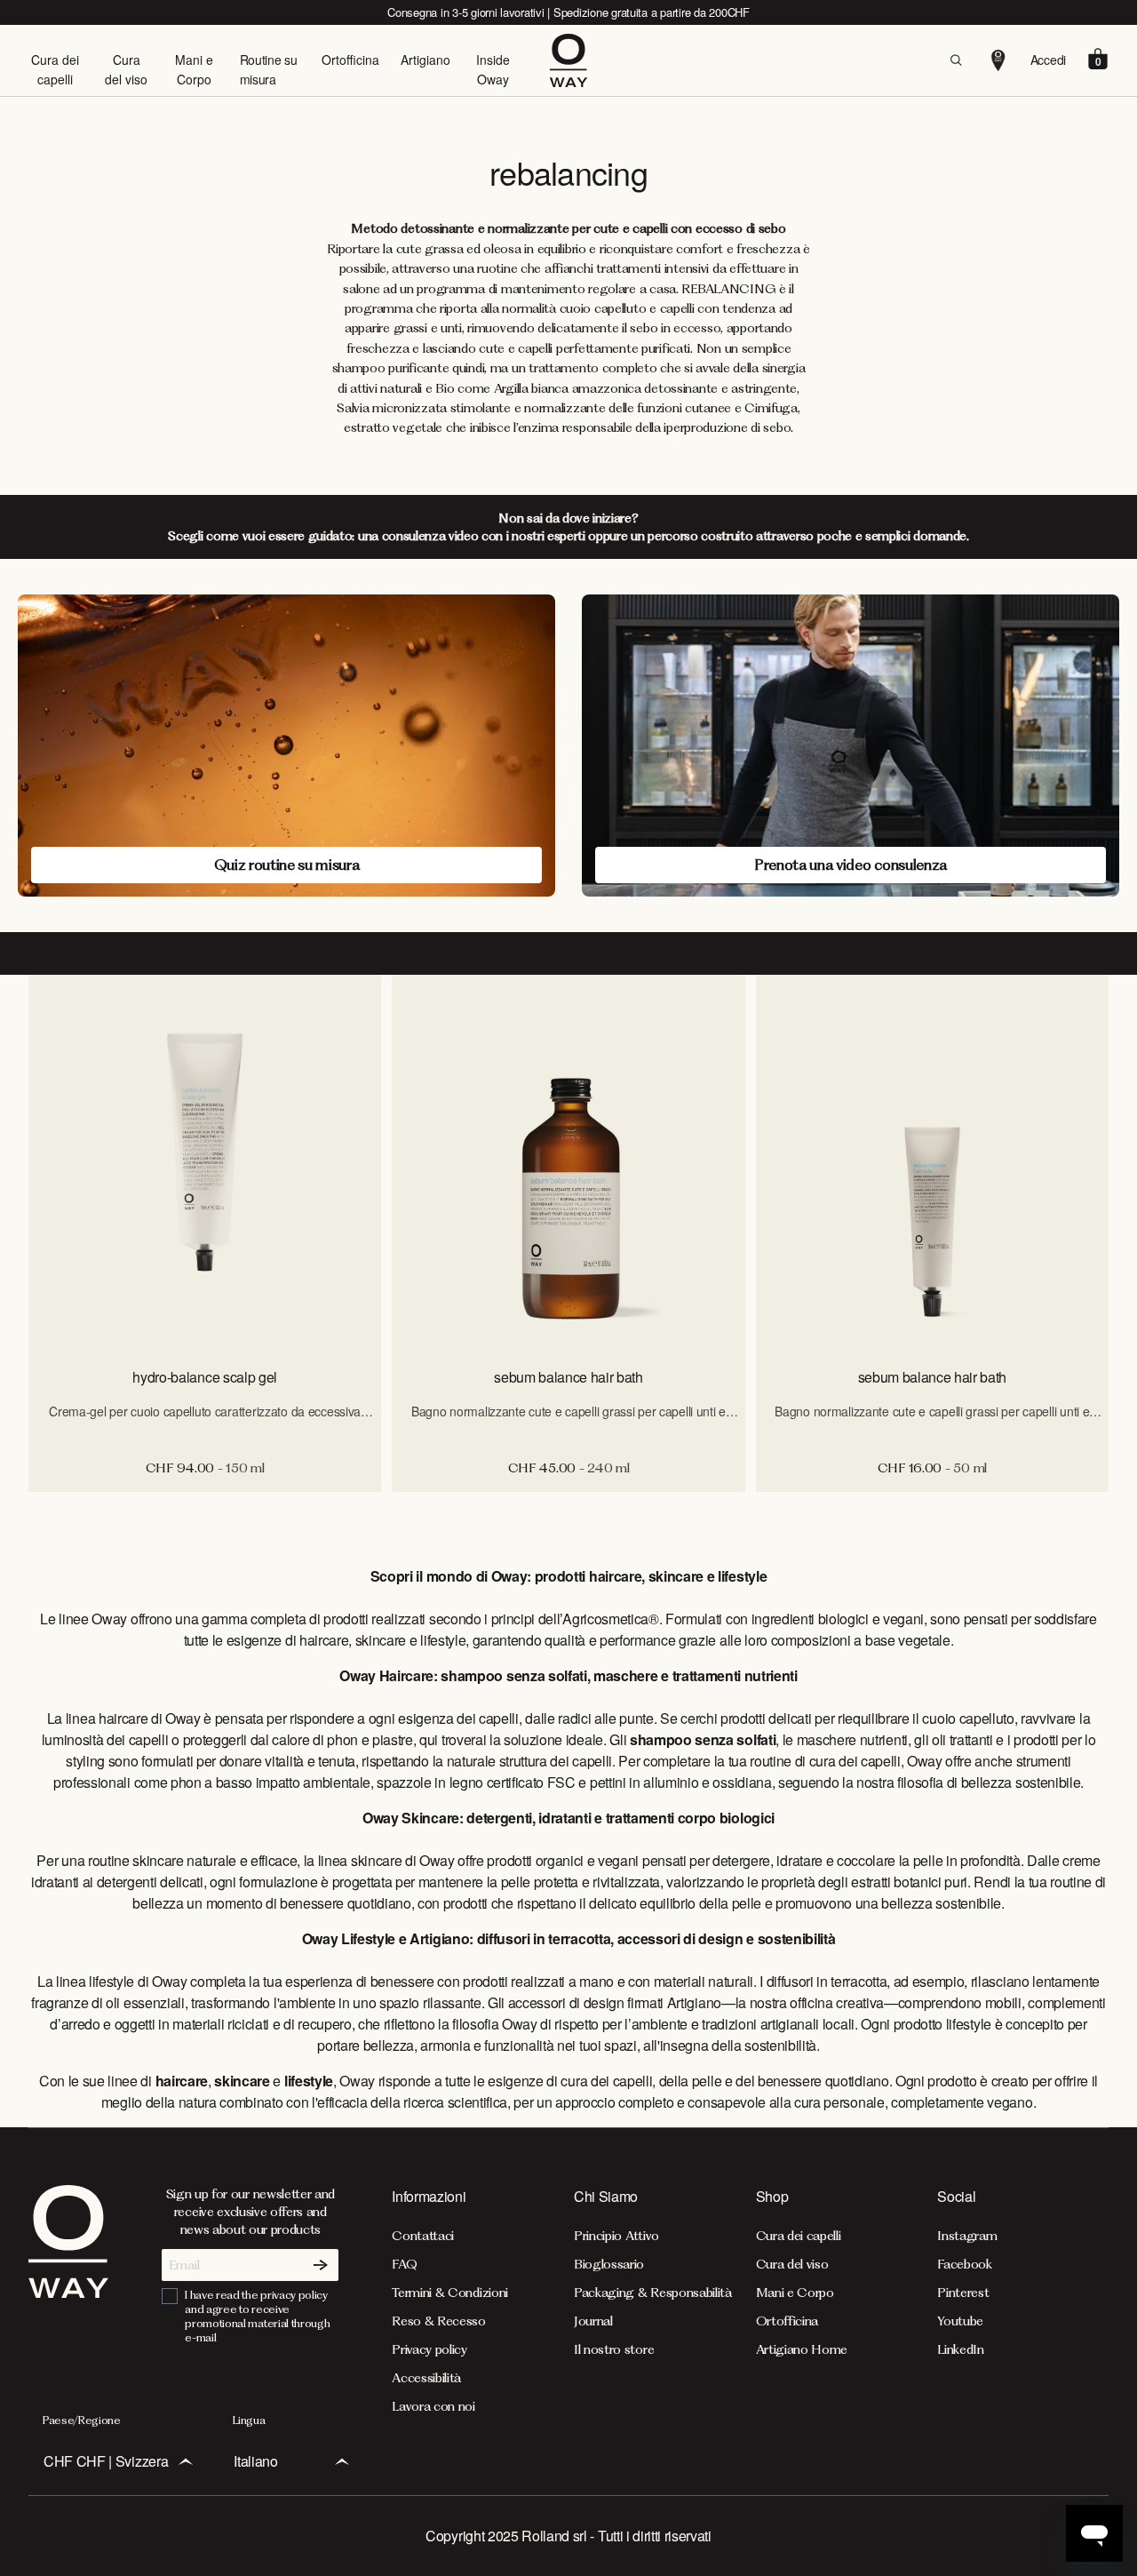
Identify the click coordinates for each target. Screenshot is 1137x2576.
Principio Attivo (616, 2236)
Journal (593, 2321)
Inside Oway (493, 69)
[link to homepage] (68, 2300)
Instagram (967, 2236)
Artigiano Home (802, 2349)
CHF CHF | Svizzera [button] (106, 2461)
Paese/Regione (82, 2420)
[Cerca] (956, 60)
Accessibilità (426, 2378)
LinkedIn (960, 2349)
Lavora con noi (433, 2406)
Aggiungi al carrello (205, 1511)
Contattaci (423, 2236)
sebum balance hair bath (568, 1377)
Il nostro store (614, 2349)
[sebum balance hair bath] (568, 1163)
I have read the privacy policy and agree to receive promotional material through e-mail (257, 2316)
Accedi (1048, 60)
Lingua (249, 2420)
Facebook (964, 2264)
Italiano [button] (255, 2461)
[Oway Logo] (568, 60)
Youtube (960, 2321)
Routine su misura (269, 69)
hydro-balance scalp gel (205, 1377)
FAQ (404, 2264)
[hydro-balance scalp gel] (205, 1163)
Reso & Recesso (439, 2321)
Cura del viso (126, 69)
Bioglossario (609, 2264)
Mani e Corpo (194, 69)
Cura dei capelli (55, 69)
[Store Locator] (998, 60)
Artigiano (425, 60)
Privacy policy (429, 2349)
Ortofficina (350, 60)
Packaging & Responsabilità (653, 2293)
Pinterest (963, 2293)
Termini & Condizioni (450, 2293)
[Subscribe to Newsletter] (321, 2265)
